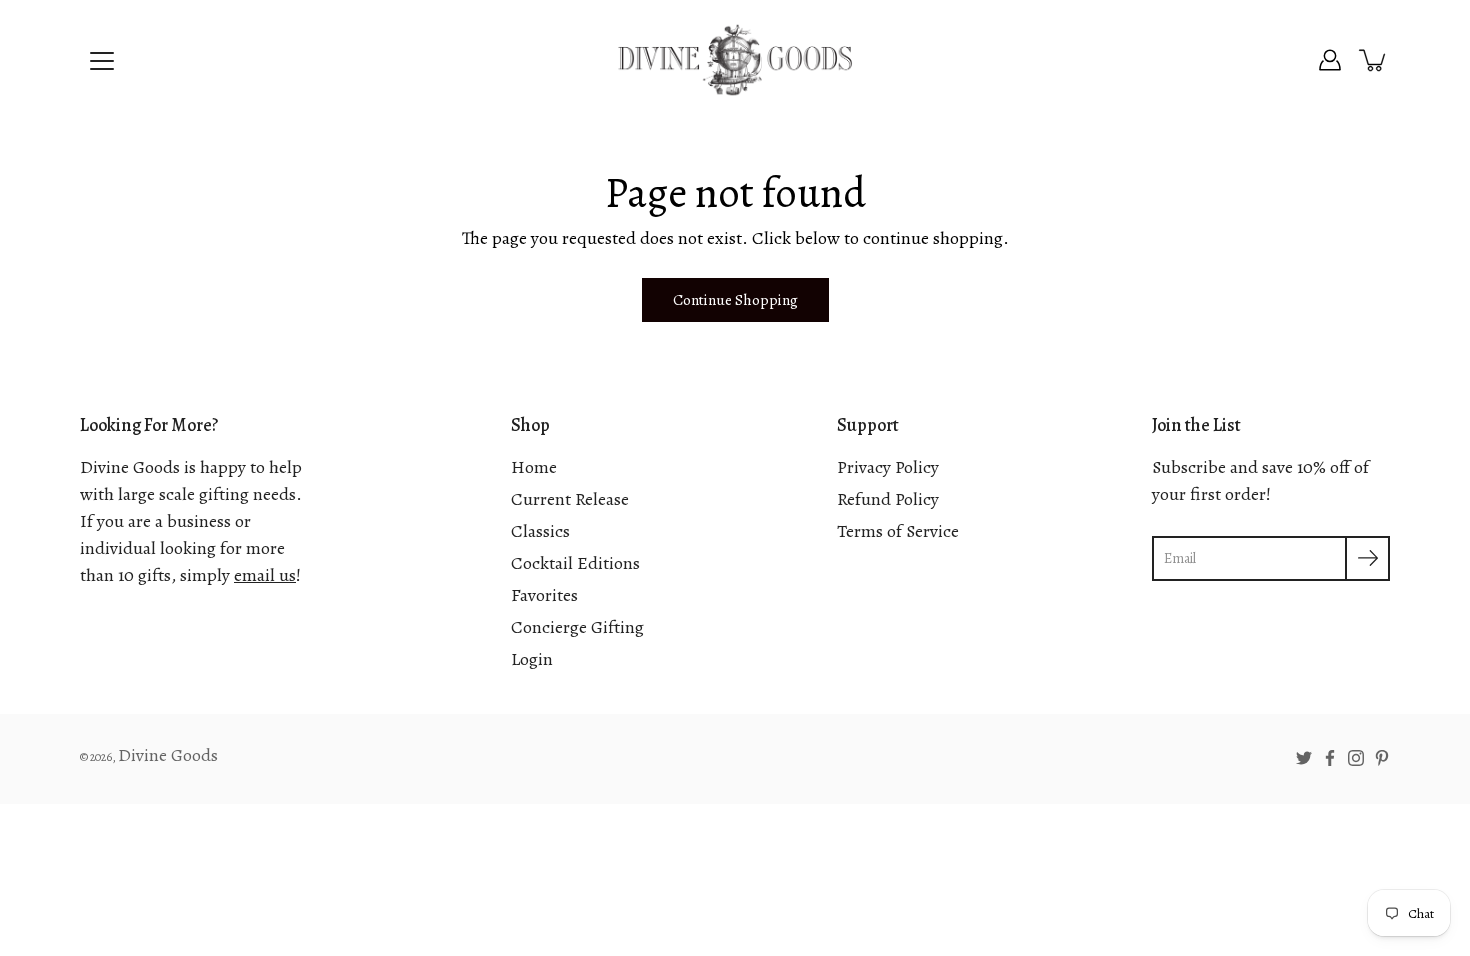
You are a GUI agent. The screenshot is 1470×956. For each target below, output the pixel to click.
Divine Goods (168, 755)
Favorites (544, 595)
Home (534, 467)
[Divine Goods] (735, 60)
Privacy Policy (888, 467)
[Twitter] (1304, 758)
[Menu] (102, 61)
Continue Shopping (735, 299)
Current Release (570, 499)
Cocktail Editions (575, 563)
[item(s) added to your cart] (1374, 60)
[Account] (1330, 60)
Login (532, 659)
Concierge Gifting (577, 627)
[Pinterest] (1382, 758)
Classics (540, 531)
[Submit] (1367, 558)
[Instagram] (1356, 758)
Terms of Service (898, 531)
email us (265, 575)
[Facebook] (1330, 758)
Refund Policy (888, 499)
